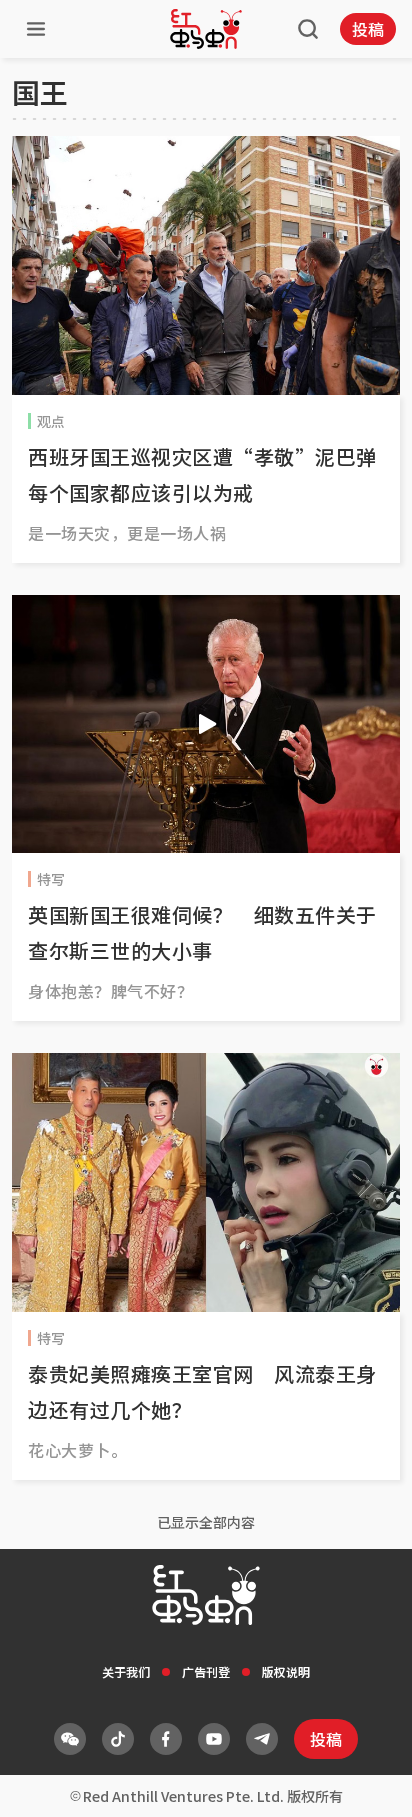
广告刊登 (206, 1671)
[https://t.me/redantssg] (262, 1739)
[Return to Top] (366, 1781)
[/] (206, 29)
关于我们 (126, 1671)
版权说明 (286, 1671)
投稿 (368, 29)
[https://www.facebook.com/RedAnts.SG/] (166, 1739)
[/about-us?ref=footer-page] (70, 1739)
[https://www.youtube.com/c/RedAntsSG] (214, 1739)
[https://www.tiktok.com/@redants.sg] (118, 1739)
